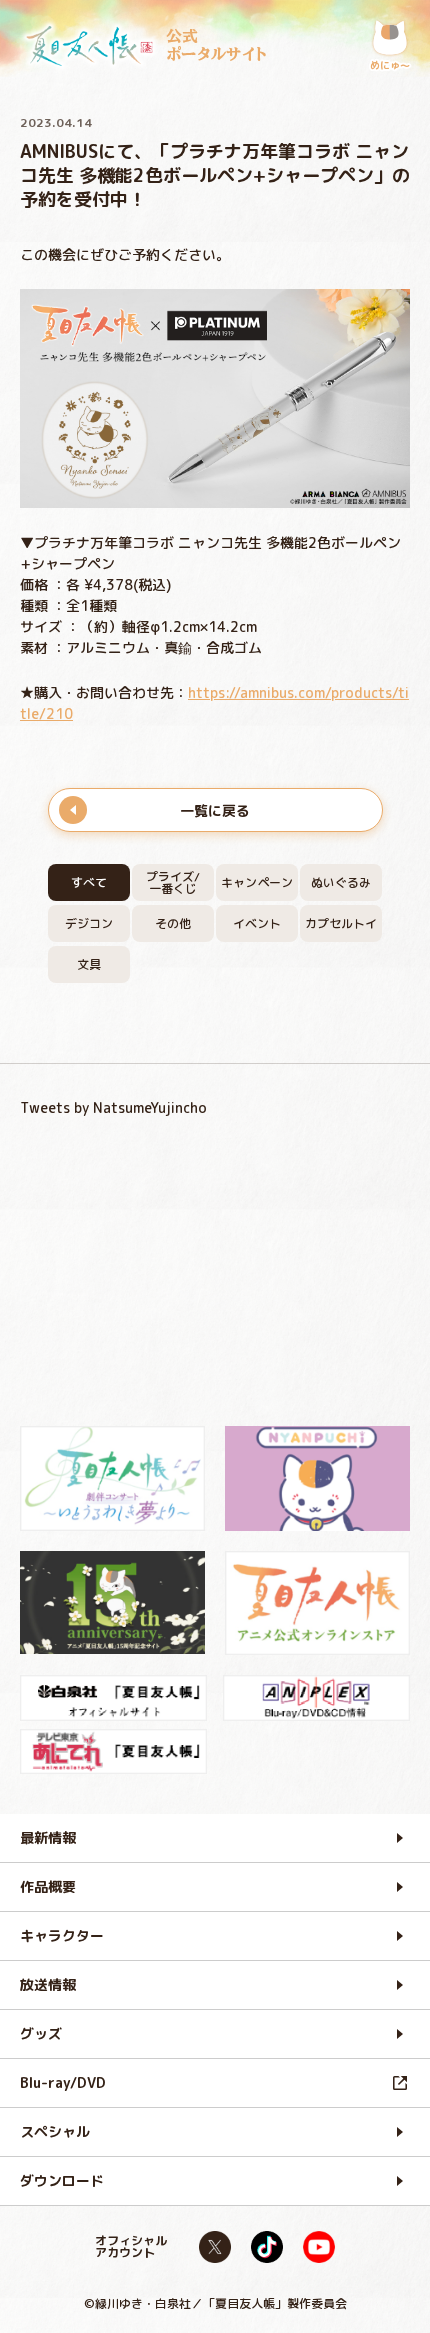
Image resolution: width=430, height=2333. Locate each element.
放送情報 (48, 1984)
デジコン (89, 923)
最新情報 (48, 1837)
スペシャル (55, 2131)
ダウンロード (62, 2180)
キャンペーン (257, 882)
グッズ (41, 2033)
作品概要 (48, 1886)
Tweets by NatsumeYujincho (113, 1107)
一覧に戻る (215, 810)
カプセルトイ (341, 923)
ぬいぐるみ (341, 882)
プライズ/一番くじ (173, 882)
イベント (257, 923)
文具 (89, 964)
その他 (173, 923)
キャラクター (62, 1935)
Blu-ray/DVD (63, 2082)
